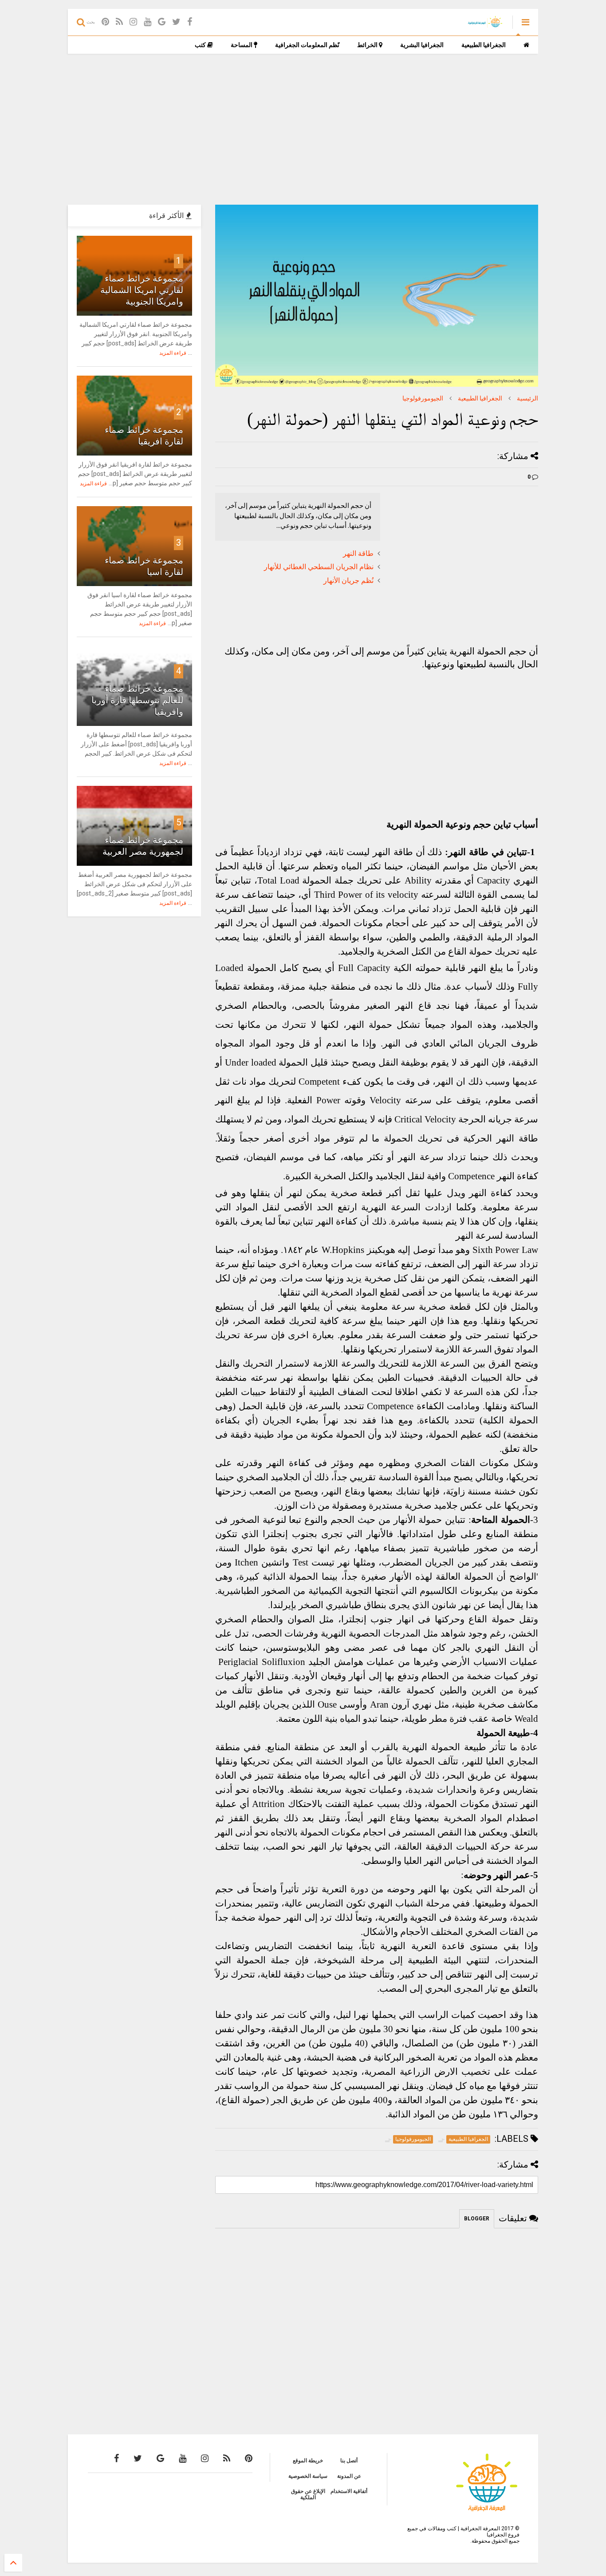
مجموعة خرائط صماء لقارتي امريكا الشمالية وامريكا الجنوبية (142, 290)
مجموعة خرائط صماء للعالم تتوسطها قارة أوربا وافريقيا (137, 700)
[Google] (162, 22)
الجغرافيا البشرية (422, 45)
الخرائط (368, 45)
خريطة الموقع (308, 2461)
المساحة (242, 45)
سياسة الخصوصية (308, 2476)
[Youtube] (148, 22)
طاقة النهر (358, 554)
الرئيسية (527, 398)
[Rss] (119, 22)
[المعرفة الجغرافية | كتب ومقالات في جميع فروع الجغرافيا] (485, 25)
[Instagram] (133, 22)
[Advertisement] (303, 129)
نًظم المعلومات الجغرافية (307, 45)
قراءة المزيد (173, 353)
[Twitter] (176, 22)
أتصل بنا (349, 2461)
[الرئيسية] (526, 45)
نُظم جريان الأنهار (348, 581)
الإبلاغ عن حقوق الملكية (308, 2494)
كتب (201, 45)
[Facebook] (190, 22)
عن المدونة (349, 2476)
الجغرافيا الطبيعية (484, 45)
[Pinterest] (105, 22)
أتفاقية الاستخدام (349, 2491)
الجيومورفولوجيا (423, 398)
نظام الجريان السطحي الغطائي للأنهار (319, 567)
